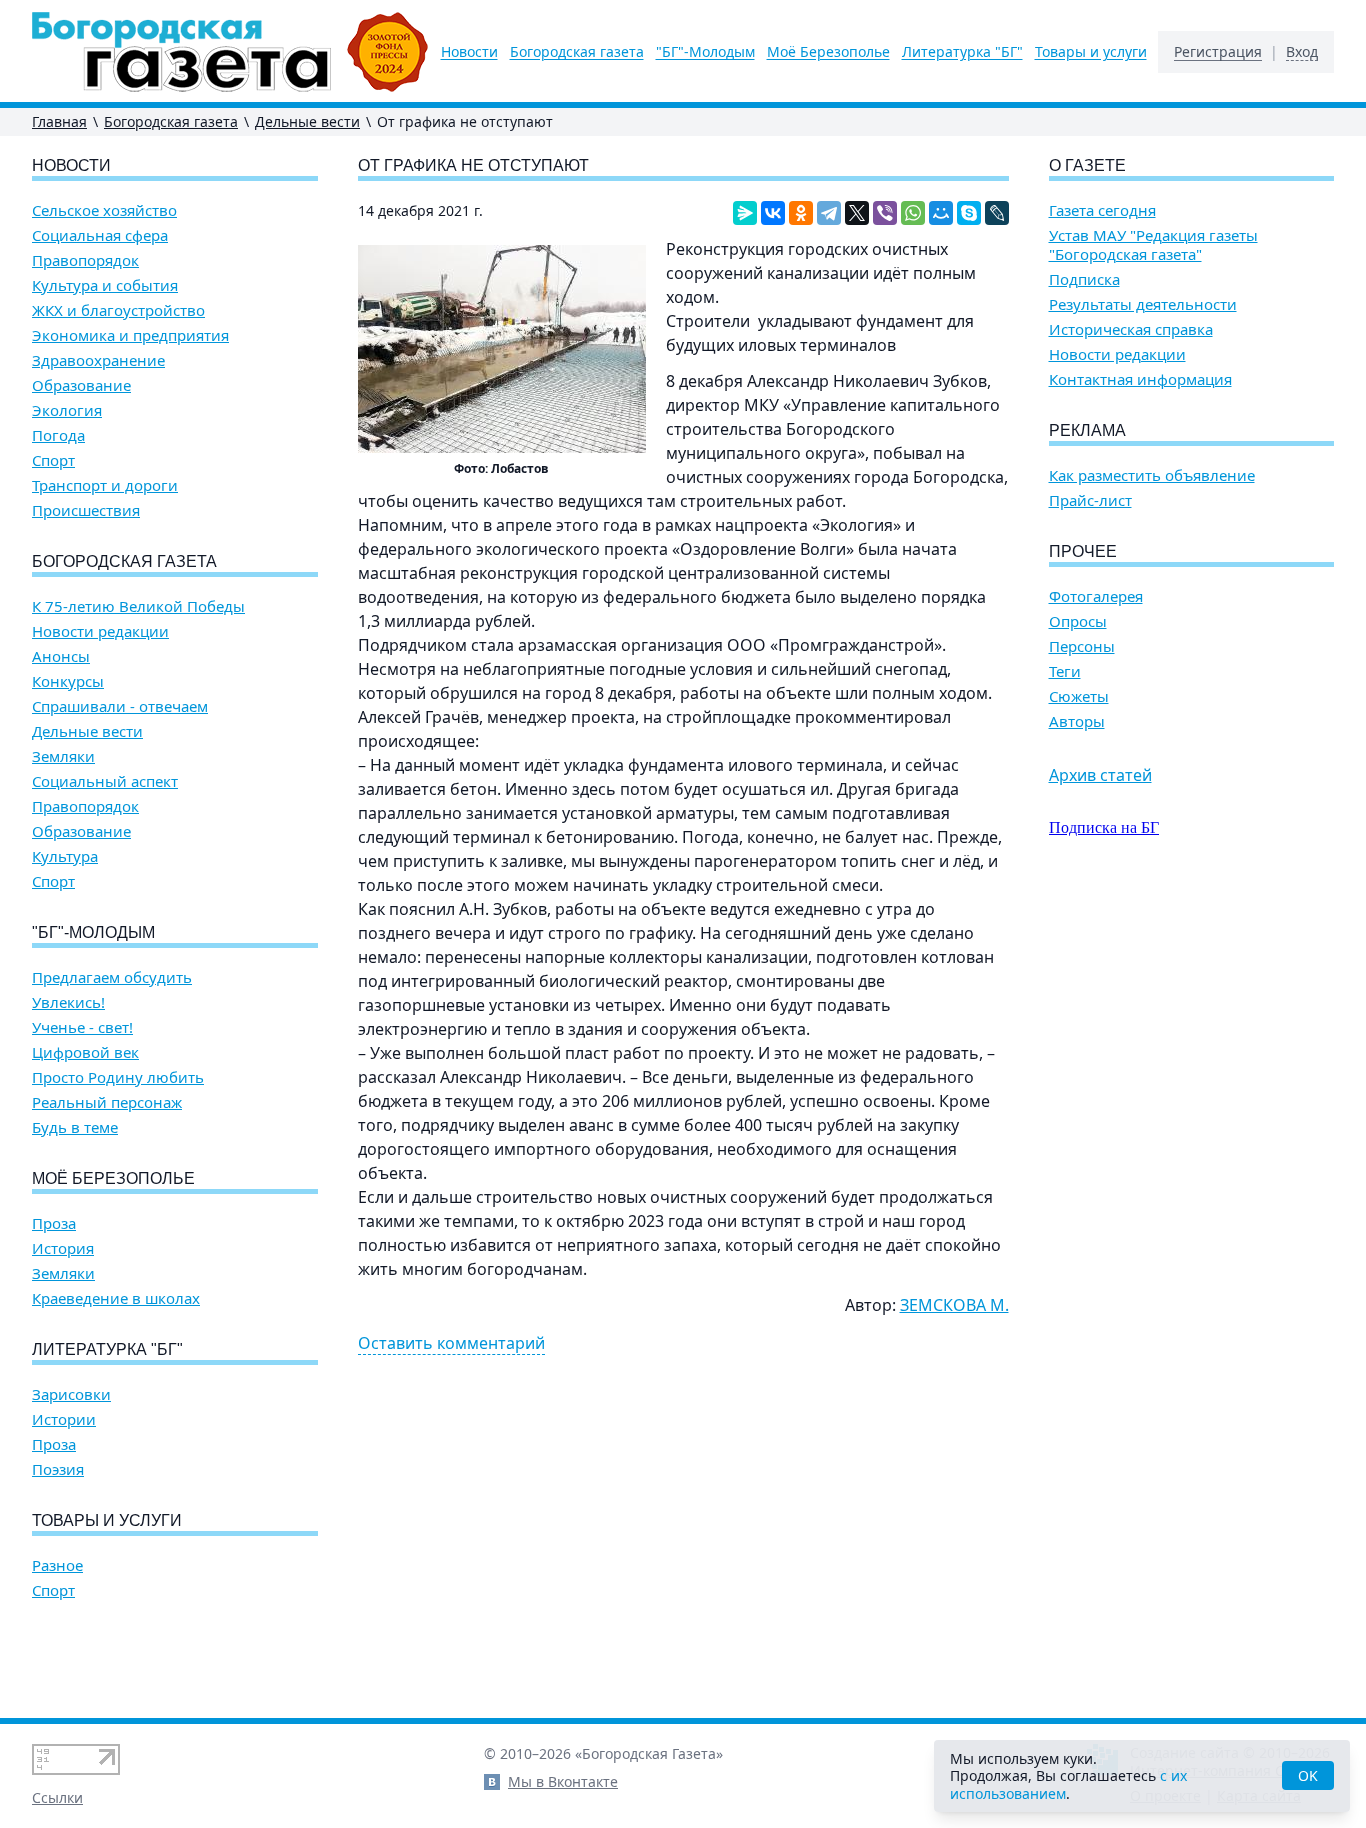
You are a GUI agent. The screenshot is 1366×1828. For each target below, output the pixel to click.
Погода (58, 435)
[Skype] (969, 213)
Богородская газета (577, 52)
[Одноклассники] (801, 213)
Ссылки (57, 1797)
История (63, 1248)
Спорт (53, 460)
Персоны (1082, 646)
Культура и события (105, 285)
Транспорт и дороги (105, 485)
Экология (67, 410)
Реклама (1087, 430)
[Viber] (885, 213)
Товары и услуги (1091, 52)
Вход (1302, 52)
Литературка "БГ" (962, 52)
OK (1308, 1775)
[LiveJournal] (997, 213)
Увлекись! (68, 1002)
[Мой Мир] (941, 213)
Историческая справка (1131, 329)
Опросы (1078, 621)
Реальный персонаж (107, 1102)
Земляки (63, 756)
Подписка (1084, 279)
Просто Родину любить (118, 1077)
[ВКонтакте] (773, 213)
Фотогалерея (1096, 596)
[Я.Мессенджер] (745, 213)
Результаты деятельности (1143, 304)
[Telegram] (829, 213)
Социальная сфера (100, 235)
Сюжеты (1079, 696)
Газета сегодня (1102, 210)
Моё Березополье (828, 52)
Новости (469, 52)
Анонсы (61, 656)
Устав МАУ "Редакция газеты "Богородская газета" (1153, 245)
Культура (65, 856)
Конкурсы (68, 681)
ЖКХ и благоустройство (118, 310)
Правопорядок (85, 260)
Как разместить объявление (1152, 475)
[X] (857, 213)
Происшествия (86, 510)
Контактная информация (1140, 379)
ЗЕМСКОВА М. (954, 1305)
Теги (1065, 671)
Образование (81, 385)
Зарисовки (71, 1394)
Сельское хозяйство (104, 210)
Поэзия (58, 1469)
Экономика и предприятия (130, 335)
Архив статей (1100, 775)
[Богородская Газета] (230, 52)
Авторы (1077, 721)
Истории (64, 1419)
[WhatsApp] (913, 213)
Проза (54, 1223)
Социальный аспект (105, 781)
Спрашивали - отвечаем (120, 706)
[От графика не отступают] (502, 349)
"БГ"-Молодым (705, 52)
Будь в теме (75, 1127)
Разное (57, 1565)
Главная (59, 121)
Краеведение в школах (116, 1298)
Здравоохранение (98, 360)
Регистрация (1218, 52)
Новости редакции (100, 631)
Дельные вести (307, 121)
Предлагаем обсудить (112, 977)
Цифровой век (85, 1052)
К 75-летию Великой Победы (138, 606)
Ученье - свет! (82, 1027)
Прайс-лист (1090, 500)
